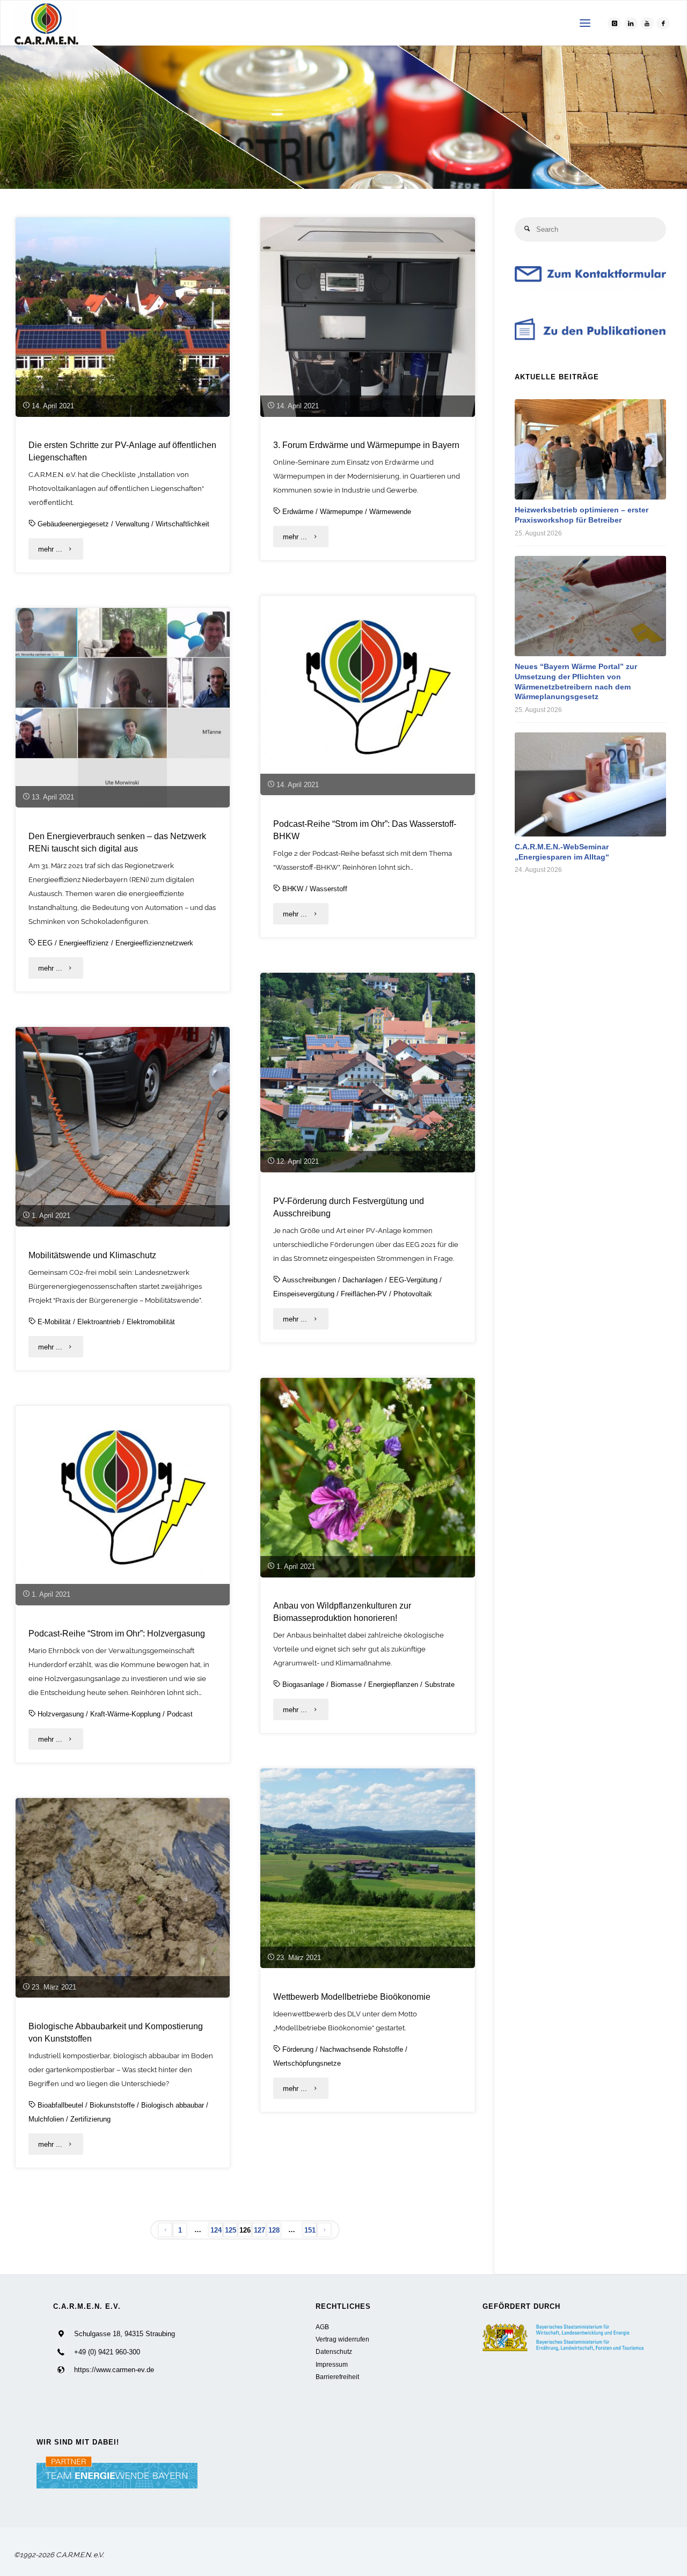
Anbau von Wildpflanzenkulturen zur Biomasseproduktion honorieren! (342, 1612)
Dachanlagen (363, 1280)
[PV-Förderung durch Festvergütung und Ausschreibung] (368, 1073)
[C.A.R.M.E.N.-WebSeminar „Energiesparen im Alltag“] (590, 784)
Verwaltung (132, 524)
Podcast (180, 1714)
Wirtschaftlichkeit (182, 524)
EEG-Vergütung (413, 1280)
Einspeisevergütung (304, 1294)
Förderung (298, 2049)
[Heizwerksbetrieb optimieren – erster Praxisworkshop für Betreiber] (590, 449)
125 (231, 2230)
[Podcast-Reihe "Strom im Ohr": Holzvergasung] (123, 1506)
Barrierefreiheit (337, 2377)
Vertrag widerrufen (342, 2339)
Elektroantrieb (99, 1322)
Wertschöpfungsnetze (307, 2063)
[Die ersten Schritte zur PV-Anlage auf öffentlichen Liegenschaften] (123, 317)
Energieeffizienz (84, 943)
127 (260, 2230)
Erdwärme (298, 512)
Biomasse (346, 1685)
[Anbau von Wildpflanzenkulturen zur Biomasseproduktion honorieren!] (368, 1478)
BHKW (293, 889)
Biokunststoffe (112, 2105)
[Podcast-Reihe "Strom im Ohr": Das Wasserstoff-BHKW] (368, 695)
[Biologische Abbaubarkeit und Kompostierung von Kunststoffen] (123, 1898)
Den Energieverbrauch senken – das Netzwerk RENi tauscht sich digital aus (117, 842)
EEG (45, 943)
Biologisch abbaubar (173, 2105)
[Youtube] (647, 23)
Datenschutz (334, 2351)
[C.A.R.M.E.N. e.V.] (46, 23)
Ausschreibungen (309, 1280)
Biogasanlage (303, 1685)
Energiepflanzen (393, 1685)
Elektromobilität (151, 1322)
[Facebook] (663, 23)
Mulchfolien (46, 2119)
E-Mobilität (54, 1322)
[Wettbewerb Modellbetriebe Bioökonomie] (368, 1868)
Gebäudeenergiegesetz (73, 524)
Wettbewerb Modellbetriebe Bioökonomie (352, 1997)
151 (310, 2230)
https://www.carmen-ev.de (114, 2370)
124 (216, 2230)
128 (274, 2230)
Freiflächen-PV (364, 1294)
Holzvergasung (61, 1714)
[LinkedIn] (631, 23)
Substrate (440, 1685)
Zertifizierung (90, 2119)
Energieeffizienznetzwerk (154, 943)
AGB (322, 2327)
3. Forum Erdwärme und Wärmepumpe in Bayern (366, 445)
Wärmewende (390, 512)
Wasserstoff (328, 889)
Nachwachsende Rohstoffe (361, 2049)
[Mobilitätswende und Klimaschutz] (123, 1127)
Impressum (332, 2364)
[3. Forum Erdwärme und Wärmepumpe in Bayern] (368, 317)
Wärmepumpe (341, 512)
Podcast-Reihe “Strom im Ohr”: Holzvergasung (117, 1633)
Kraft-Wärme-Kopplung (125, 1714)
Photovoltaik (413, 1294)
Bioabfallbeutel (60, 2105)
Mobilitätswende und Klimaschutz (92, 1255)
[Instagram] (614, 23)
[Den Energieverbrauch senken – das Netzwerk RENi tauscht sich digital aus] (123, 708)
